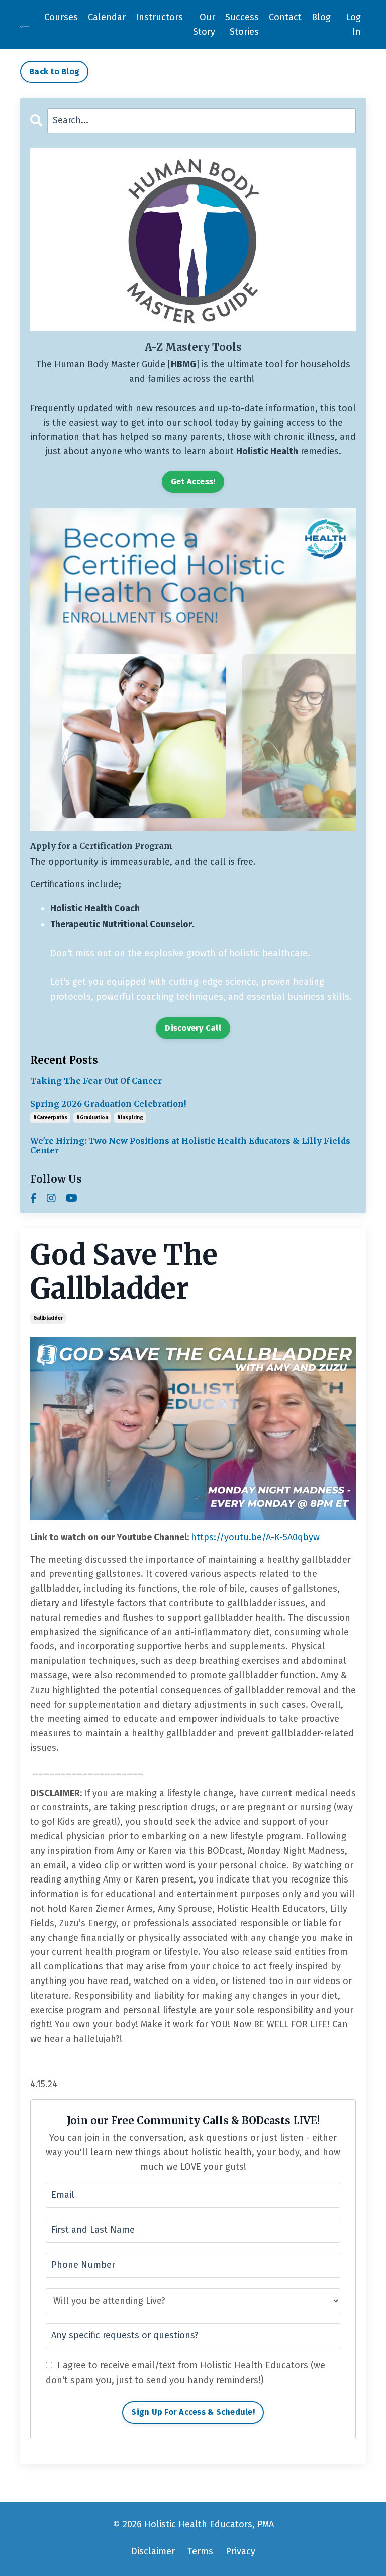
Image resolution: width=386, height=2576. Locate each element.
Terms (200, 2551)
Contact (285, 17)
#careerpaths (50, 1118)
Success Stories (242, 24)
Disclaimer (153, 2551)
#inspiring (130, 1118)
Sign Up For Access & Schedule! (193, 2412)
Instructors (159, 17)
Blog (321, 17)
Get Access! (193, 482)
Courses (61, 17)
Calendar (107, 17)
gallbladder (48, 1318)
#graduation (92, 1118)
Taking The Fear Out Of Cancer (96, 1081)
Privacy (240, 2551)
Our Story (204, 24)
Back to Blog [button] (54, 72)
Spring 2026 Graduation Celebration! (108, 1104)
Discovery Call (193, 1028)
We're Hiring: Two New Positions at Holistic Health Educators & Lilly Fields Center (190, 1146)
